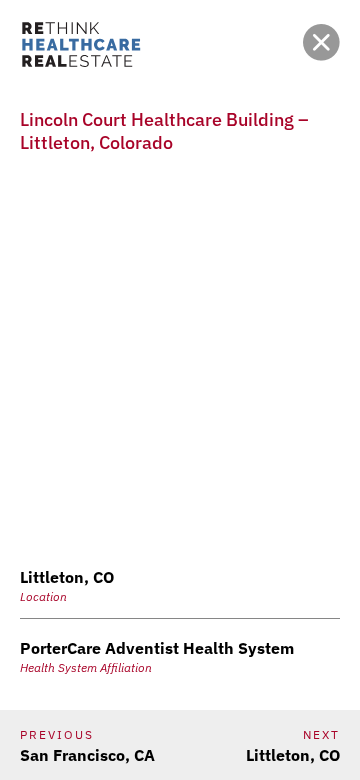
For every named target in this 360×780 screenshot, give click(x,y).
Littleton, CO (293, 755)
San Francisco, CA (87, 755)
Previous (57, 734)
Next (321, 734)
